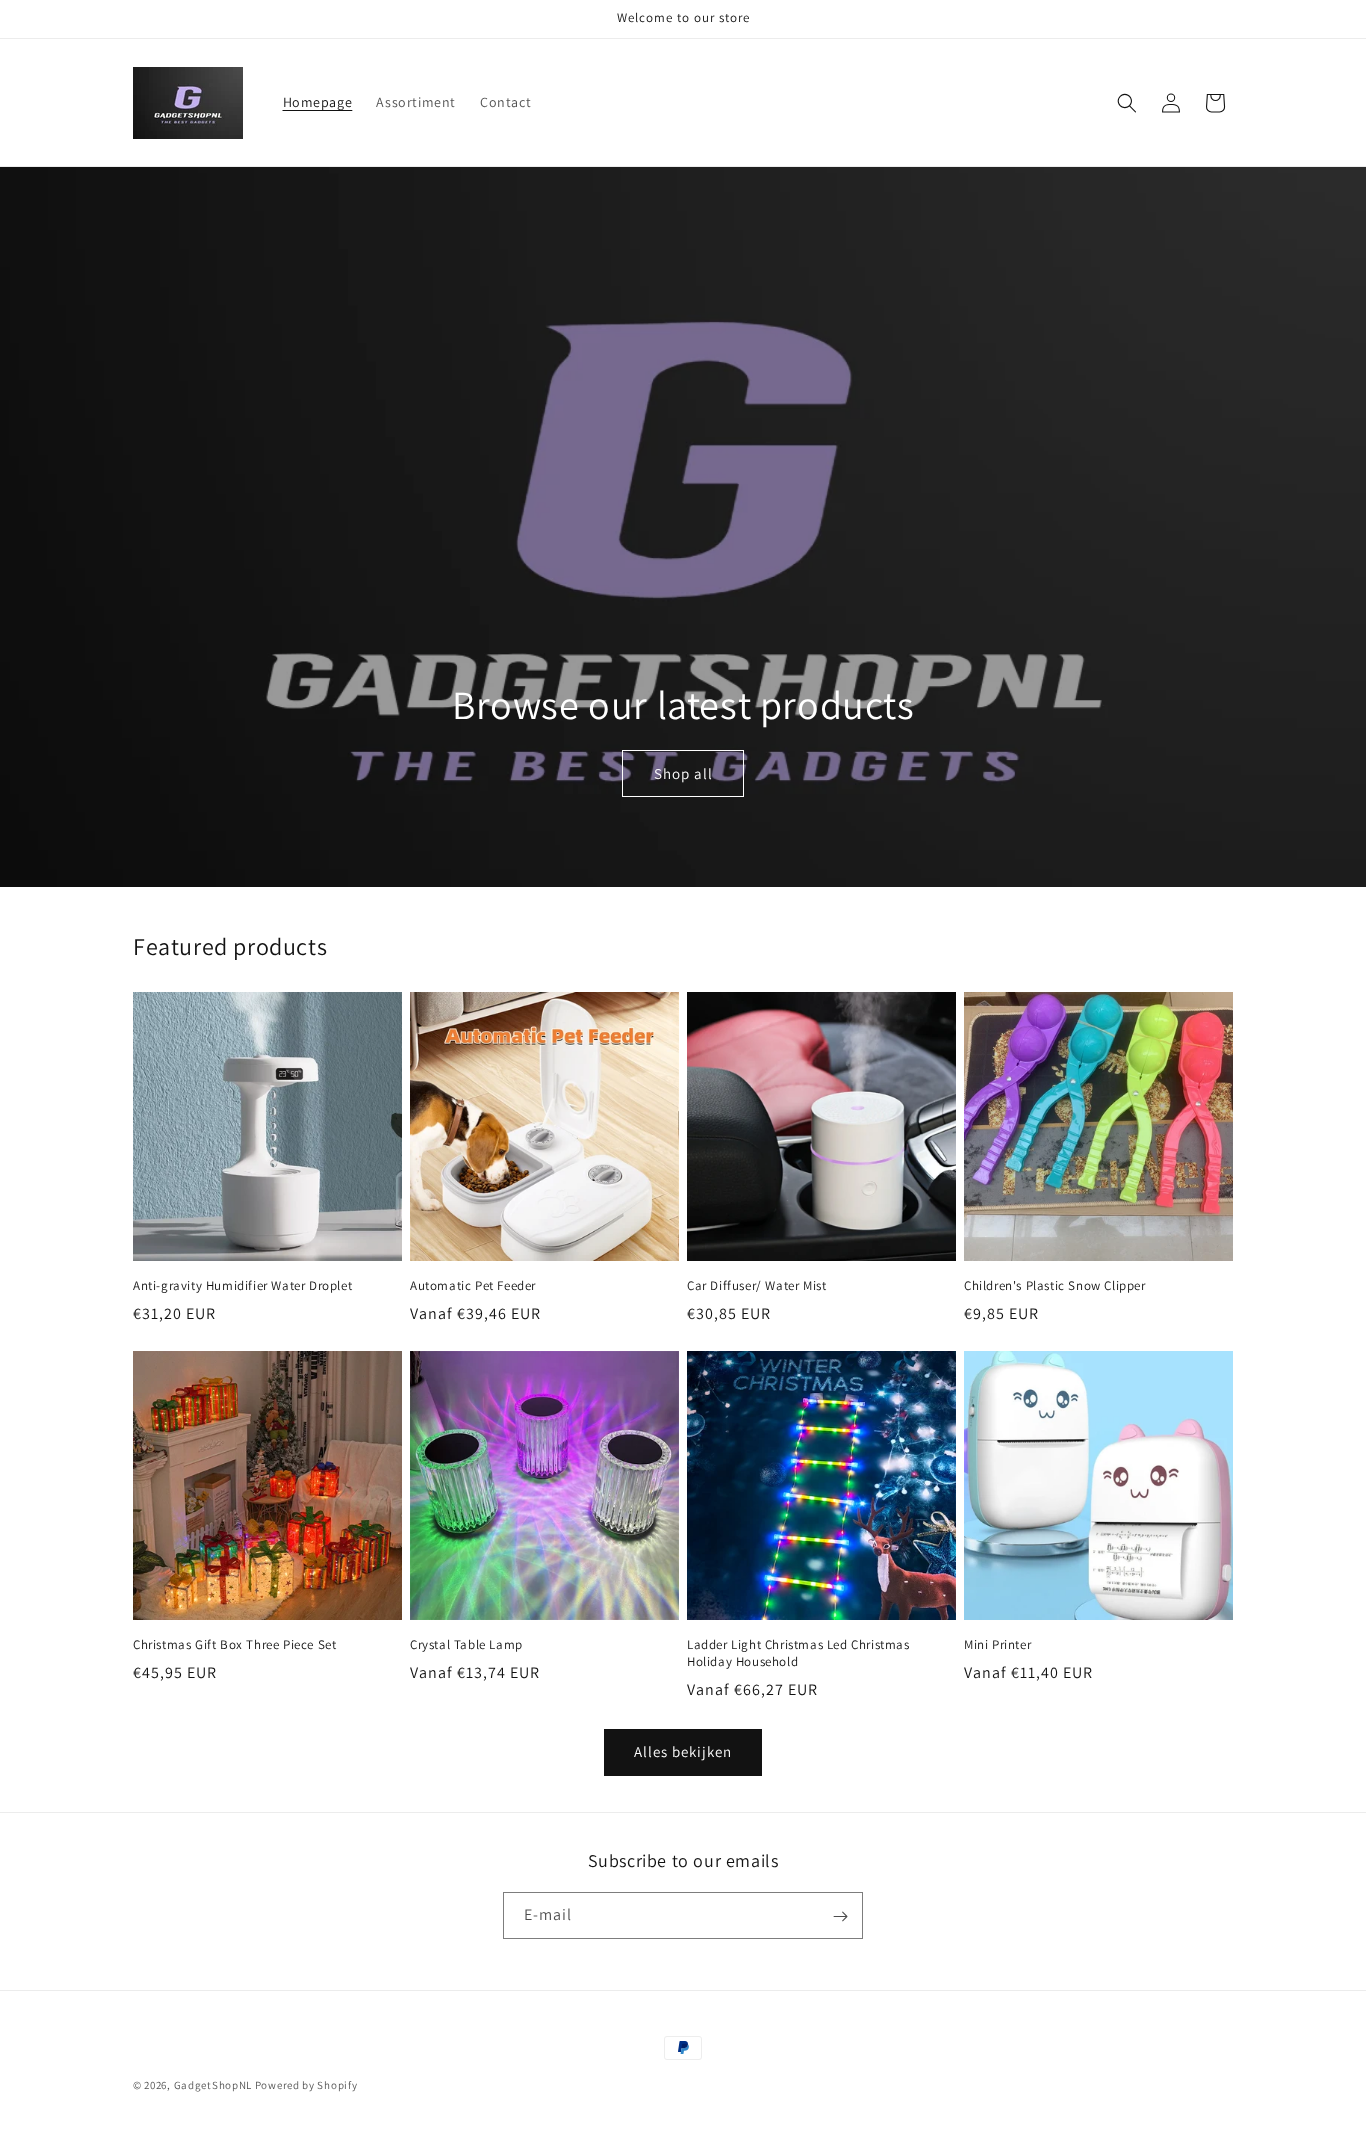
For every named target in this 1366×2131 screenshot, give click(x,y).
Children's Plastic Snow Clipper (1055, 1286)
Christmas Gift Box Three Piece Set (234, 1645)
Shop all (682, 773)
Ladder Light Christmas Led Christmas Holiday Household (798, 1653)
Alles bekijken (683, 1751)
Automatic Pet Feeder (473, 1286)
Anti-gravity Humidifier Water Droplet (242, 1286)
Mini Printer (997, 1645)
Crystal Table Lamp (466, 1645)
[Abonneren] (840, 1916)
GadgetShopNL (213, 2085)
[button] (1127, 103)
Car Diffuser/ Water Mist (756, 1286)
